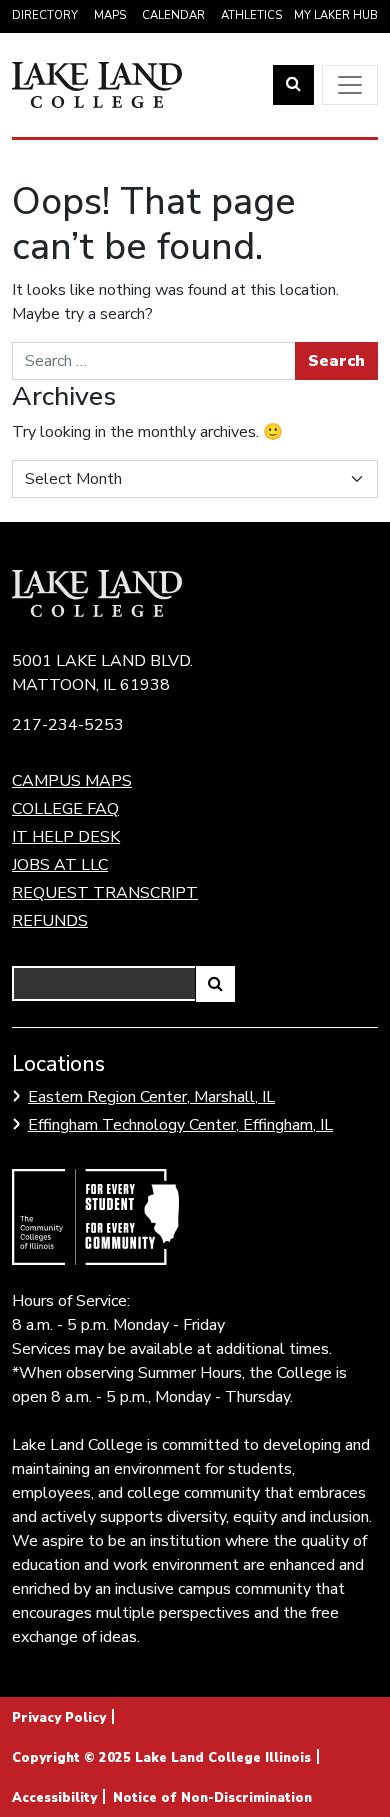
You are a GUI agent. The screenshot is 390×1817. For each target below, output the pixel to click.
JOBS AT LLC (60, 865)
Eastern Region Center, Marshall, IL (151, 1097)
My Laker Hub (336, 15)
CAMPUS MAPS (72, 781)
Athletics (251, 15)
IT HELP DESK (66, 837)
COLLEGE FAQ (65, 809)
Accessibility (54, 1798)
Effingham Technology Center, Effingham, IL (180, 1125)
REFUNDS (50, 921)
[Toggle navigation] (350, 85)
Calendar (173, 15)
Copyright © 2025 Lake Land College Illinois (161, 1758)
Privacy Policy (59, 1718)
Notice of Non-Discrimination (212, 1798)
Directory (45, 15)
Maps (110, 15)
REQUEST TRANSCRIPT (105, 893)
